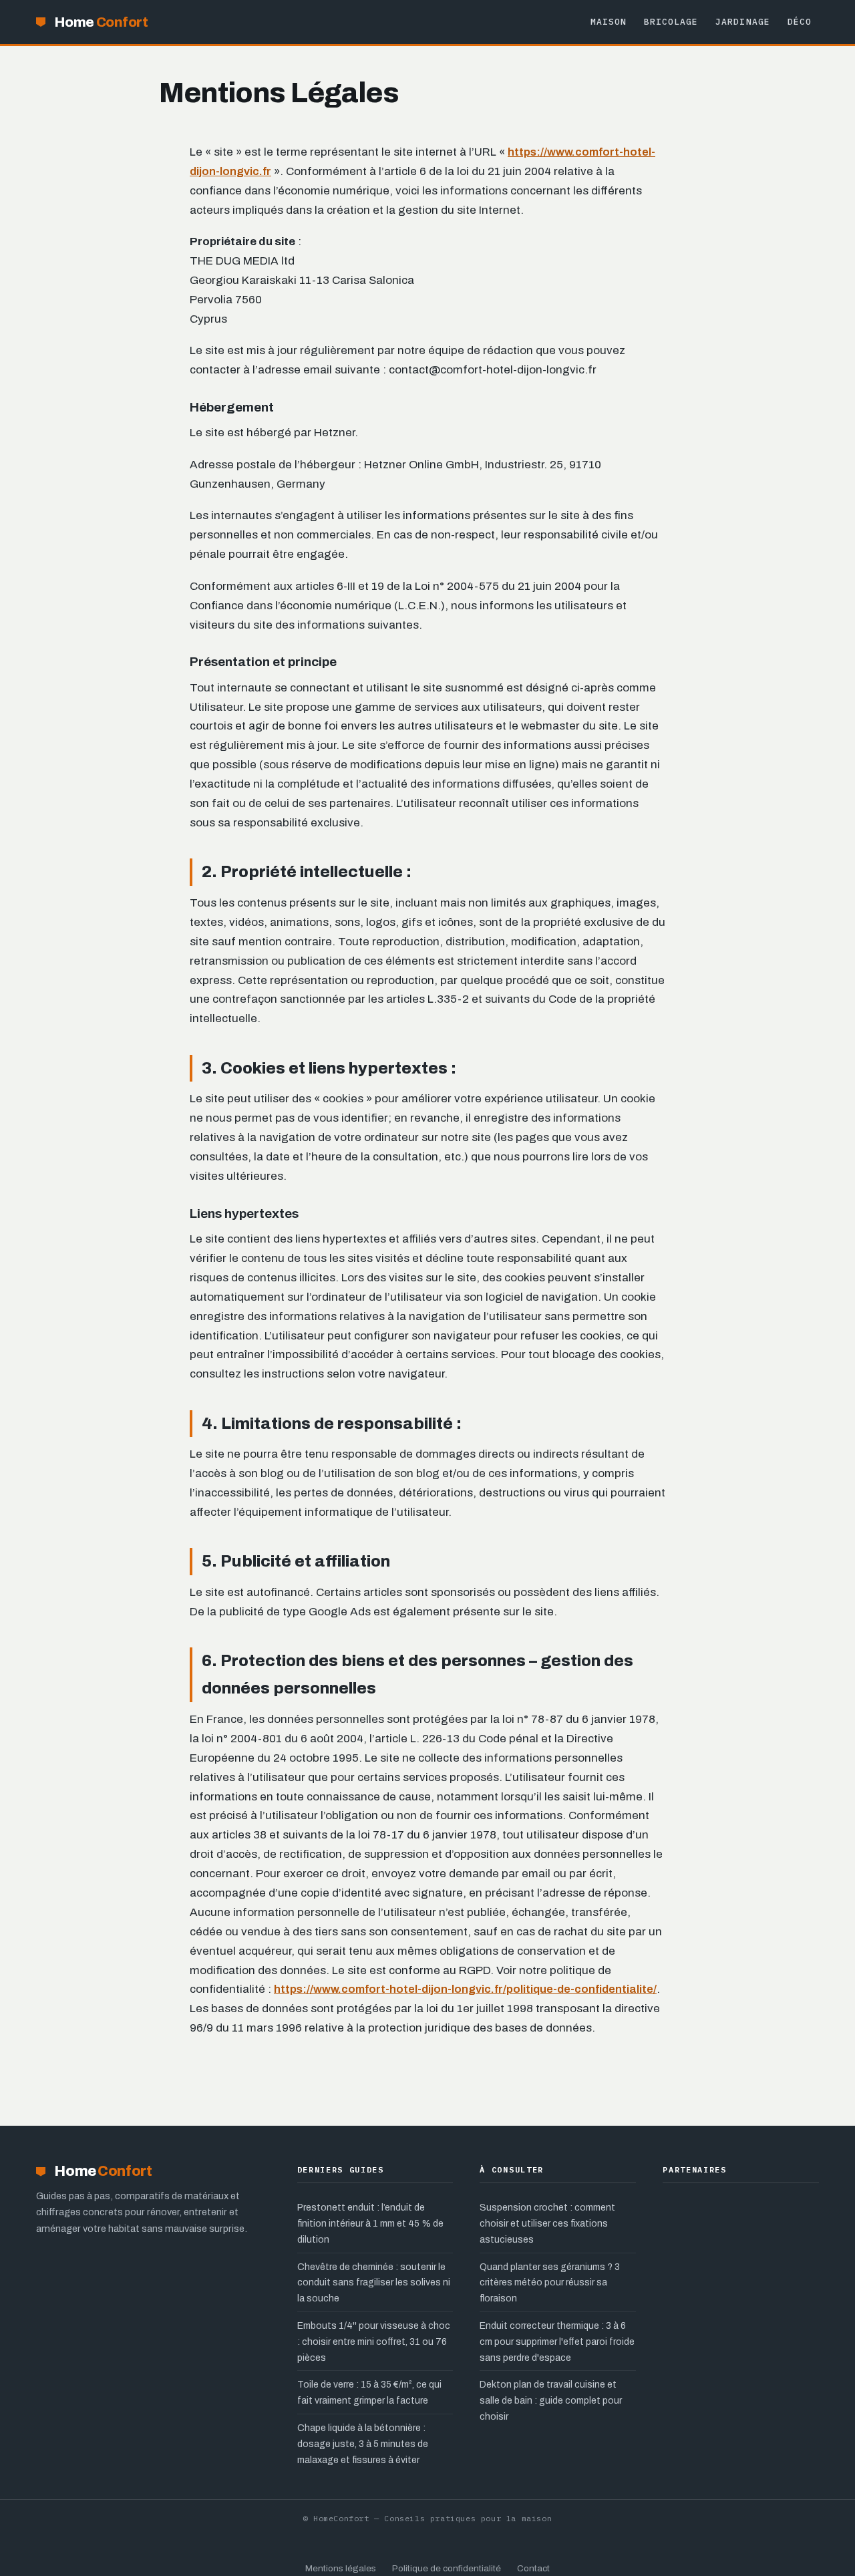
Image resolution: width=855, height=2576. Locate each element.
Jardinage (742, 22)
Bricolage (671, 22)
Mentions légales (341, 2568)
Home (101, 22)
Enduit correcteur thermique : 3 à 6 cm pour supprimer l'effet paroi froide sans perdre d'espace (557, 2342)
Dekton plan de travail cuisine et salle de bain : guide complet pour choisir (551, 2401)
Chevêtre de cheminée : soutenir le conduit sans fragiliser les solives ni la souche (374, 2283)
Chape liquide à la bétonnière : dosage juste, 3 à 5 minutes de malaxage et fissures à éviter (363, 2444)
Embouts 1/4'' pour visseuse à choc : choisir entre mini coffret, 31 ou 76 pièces (374, 2342)
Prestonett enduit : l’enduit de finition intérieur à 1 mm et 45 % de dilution (370, 2224)
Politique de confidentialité (447, 2568)
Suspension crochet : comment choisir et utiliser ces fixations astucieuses (547, 2224)
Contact (533, 2568)
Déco (800, 22)
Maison (609, 22)
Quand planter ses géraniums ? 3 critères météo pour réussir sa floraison (550, 2283)
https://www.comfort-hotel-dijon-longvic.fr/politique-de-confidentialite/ (465, 1989)
